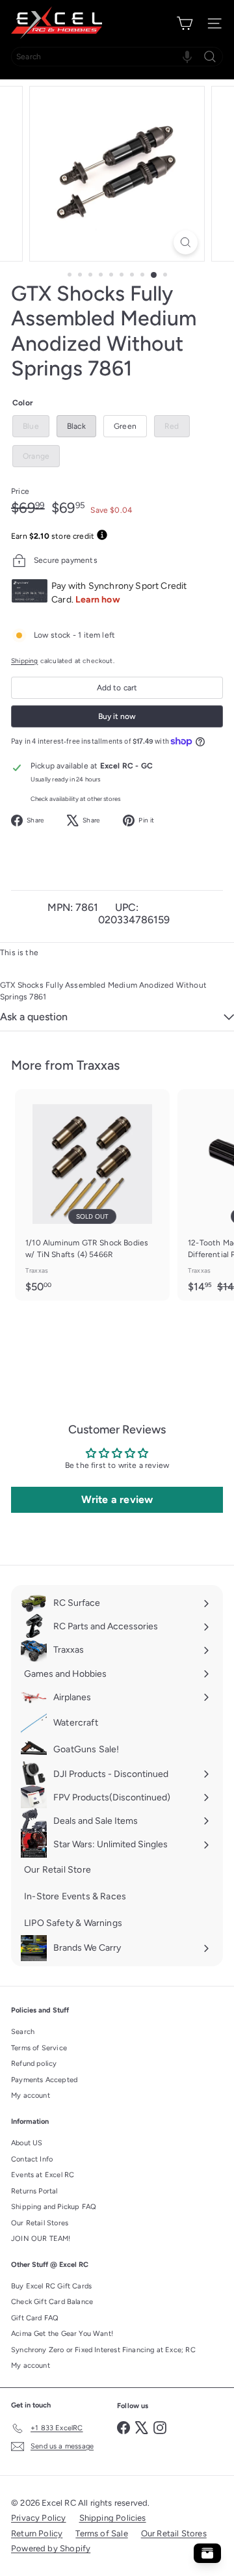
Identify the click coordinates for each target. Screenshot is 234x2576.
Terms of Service (39, 2048)
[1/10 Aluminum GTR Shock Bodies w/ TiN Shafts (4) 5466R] (92, 1195)
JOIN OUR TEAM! (41, 2239)
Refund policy (34, 2064)
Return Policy (37, 2533)
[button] (187, 57)
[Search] (210, 57)
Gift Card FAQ (35, 2318)
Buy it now (117, 716)
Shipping (24, 661)
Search (23, 2032)
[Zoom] (186, 242)
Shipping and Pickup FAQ (54, 2207)
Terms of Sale (101, 2533)
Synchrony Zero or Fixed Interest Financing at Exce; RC (103, 2350)
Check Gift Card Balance (52, 2302)
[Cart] (185, 23)
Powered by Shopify (51, 2548)
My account (31, 2095)
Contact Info (32, 2159)
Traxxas (98, 1065)
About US (27, 2143)
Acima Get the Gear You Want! (62, 2334)
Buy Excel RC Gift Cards (51, 2286)
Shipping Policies (113, 2518)
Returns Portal (34, 2191)
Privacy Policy (39, 2518)
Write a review (117, 1499)
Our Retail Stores (40, 2223)
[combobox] (117, 57)
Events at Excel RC (43, 2175)
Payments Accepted (44, 2080)
